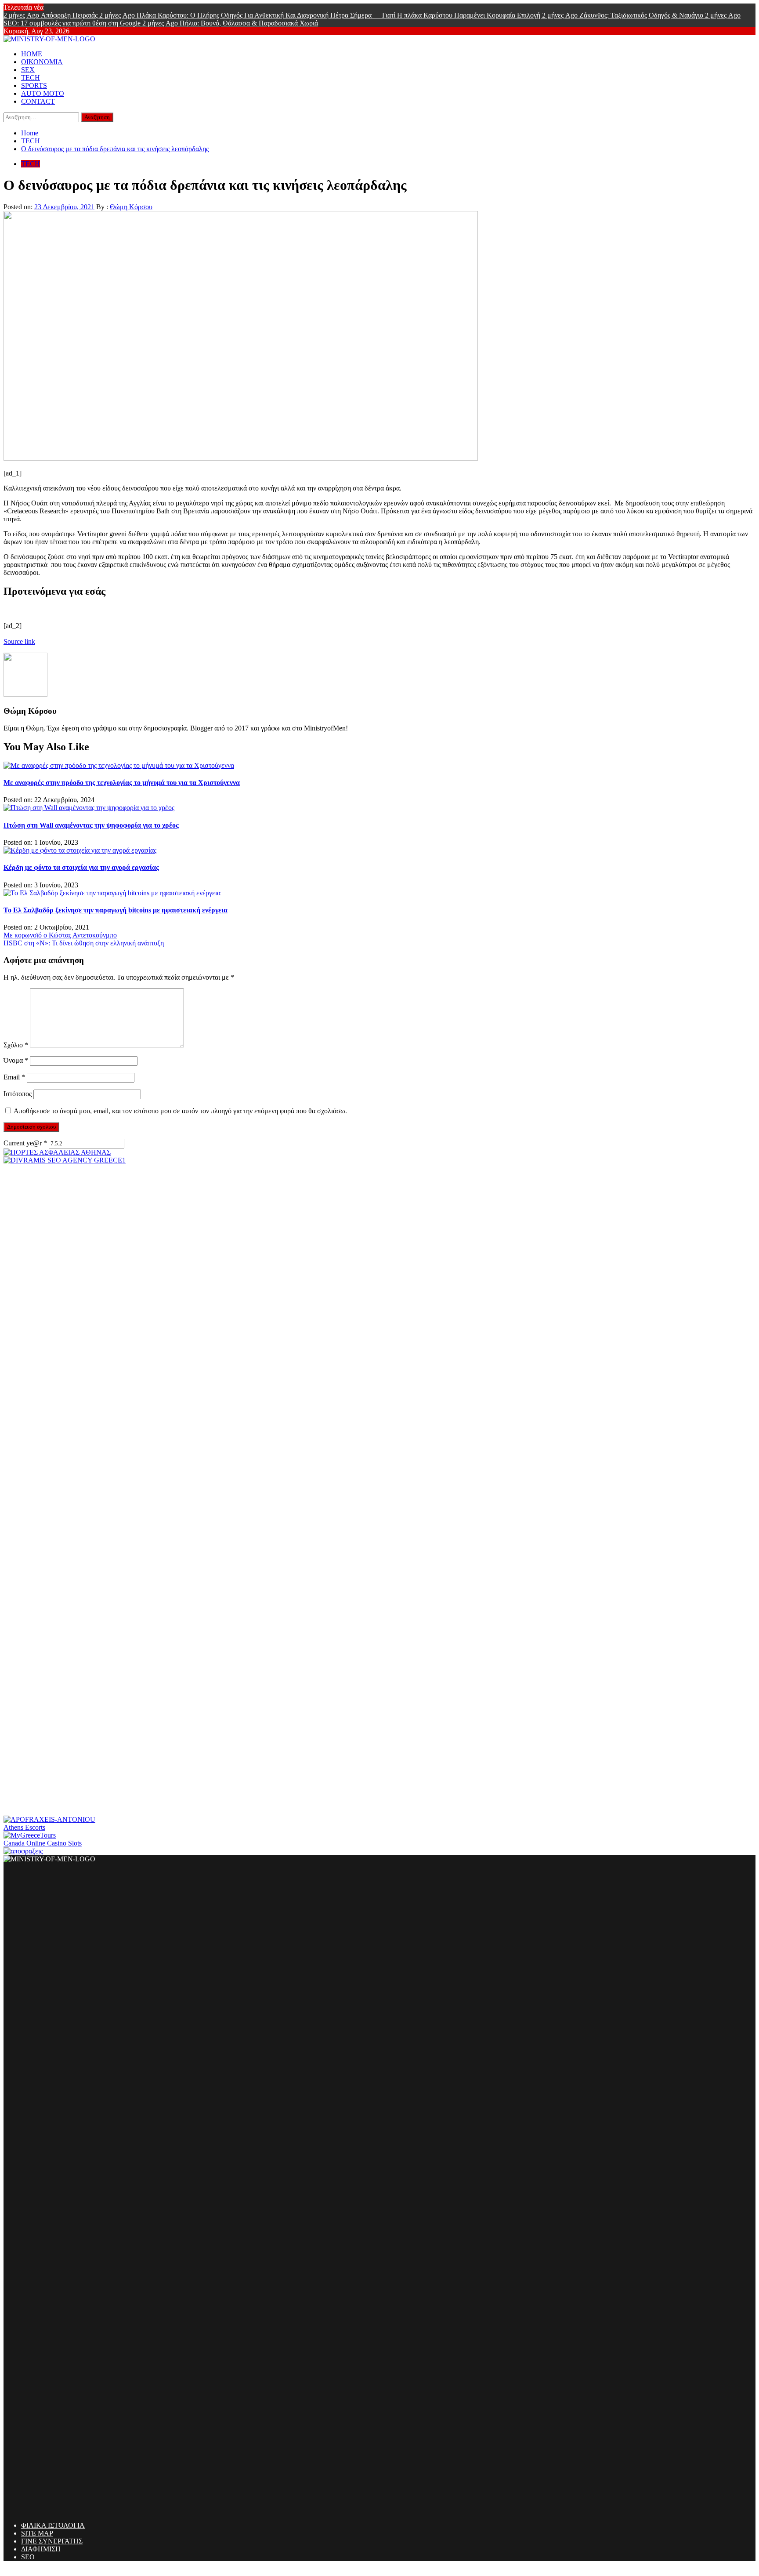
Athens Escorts (24, 1827)
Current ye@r (25, 1143)
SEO (28, 2557)
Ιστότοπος (18, 1094)
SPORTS (34, 85)
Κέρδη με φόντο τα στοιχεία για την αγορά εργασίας (81, 867)
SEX (28, 70)
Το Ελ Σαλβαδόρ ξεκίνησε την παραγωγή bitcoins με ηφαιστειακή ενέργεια (116, 910)
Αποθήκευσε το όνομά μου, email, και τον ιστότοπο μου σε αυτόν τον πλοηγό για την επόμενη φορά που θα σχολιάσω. (180, 1111)
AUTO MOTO (43, 93)
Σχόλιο (16, 1045)
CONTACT (38, 101)
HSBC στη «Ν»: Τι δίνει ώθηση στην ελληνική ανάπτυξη (84, 943)
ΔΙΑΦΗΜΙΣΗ (41, 2549)
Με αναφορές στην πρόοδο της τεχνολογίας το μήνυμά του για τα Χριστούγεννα (122, 783)
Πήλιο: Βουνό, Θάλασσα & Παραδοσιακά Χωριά (230, 23)
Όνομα (16, 1060)
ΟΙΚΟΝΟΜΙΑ (42, 62)
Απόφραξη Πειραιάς (51, 15)
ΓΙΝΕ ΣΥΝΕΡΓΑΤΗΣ (52, 2541)
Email (14, 1077)
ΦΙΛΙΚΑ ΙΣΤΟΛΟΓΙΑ (53, 2525)
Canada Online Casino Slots (43, 1843)
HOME (32, 54)
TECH (31, 78)
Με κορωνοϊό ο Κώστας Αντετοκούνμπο (60, 935)
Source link (19, 641)
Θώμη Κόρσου (131, 207)
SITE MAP (37, 2533)
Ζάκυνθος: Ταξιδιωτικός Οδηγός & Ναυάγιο (623, 15)
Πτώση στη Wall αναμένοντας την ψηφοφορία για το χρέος (91, 825)
